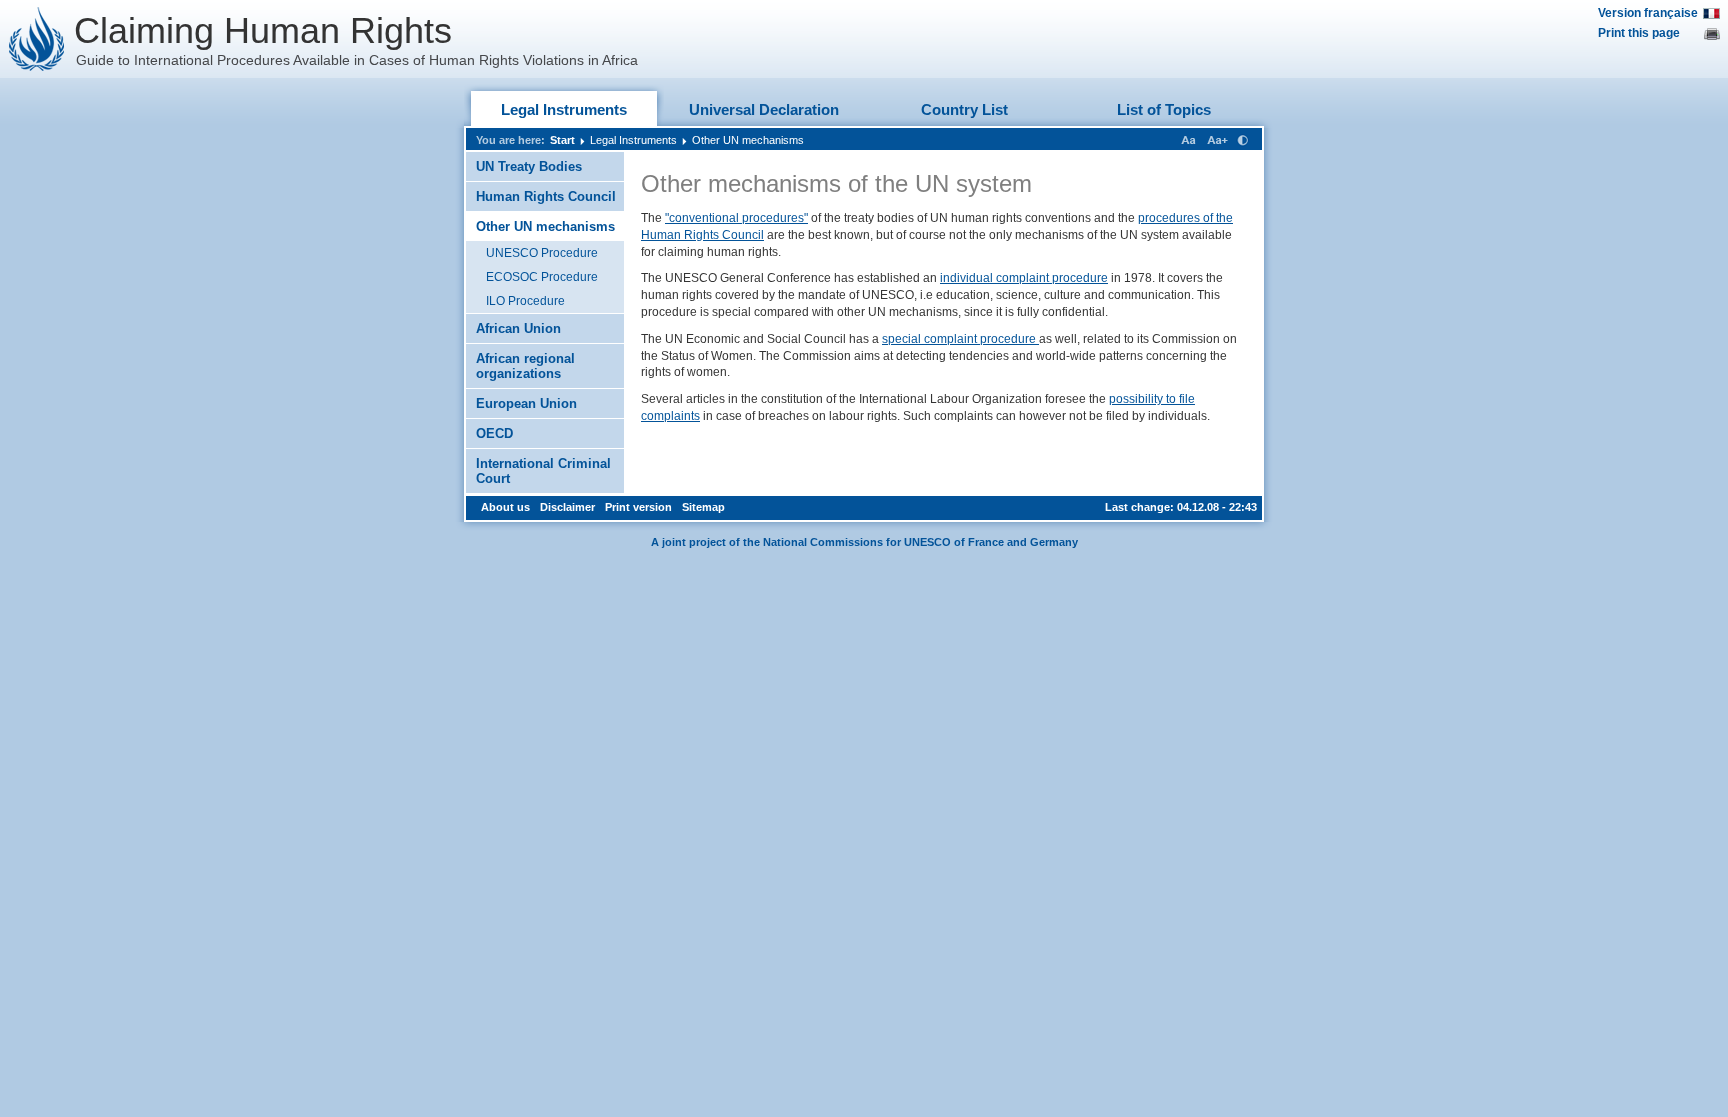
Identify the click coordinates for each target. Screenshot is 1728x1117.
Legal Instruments (564, 109)
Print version (638, 507)
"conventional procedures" (736, 218)
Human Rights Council (546, 196)
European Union (526, 403)
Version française (1648, 13)
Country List (964, 109)
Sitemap (703, 507)
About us (505, 507)
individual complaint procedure (1024, 278)
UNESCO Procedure (542, 253)
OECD (494, 433)
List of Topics (1164, 109)
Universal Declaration (764, 109)
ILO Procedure (525, 301)
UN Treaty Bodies (529, 166)
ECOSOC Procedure (542, 277)
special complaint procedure (960, 339)
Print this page (1639, 33)
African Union (518, 328)
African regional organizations (525, 366)
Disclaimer (567, 507)
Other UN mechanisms (748, 140)
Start (562, 140)
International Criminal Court (543, 471)
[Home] (37, 39)
